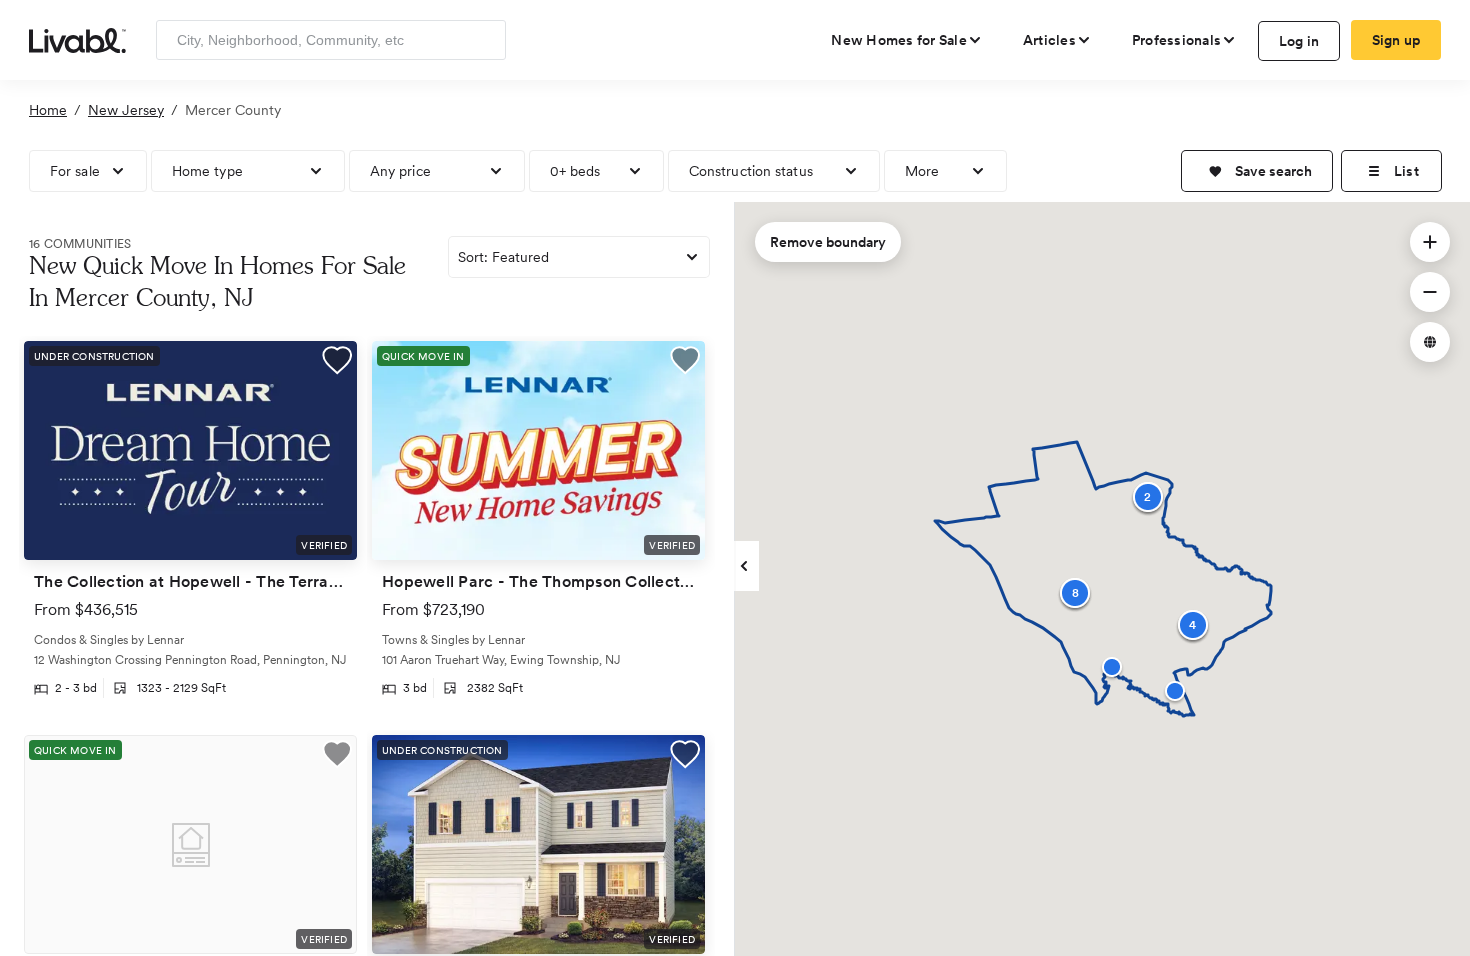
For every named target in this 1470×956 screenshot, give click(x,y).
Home (48, 110)
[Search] (483, 40)
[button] (1257, 171)
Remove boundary (828, 242)
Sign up (1396, 40)
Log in (1299, 41)
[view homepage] (77, 39)
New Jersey (126, 110)
